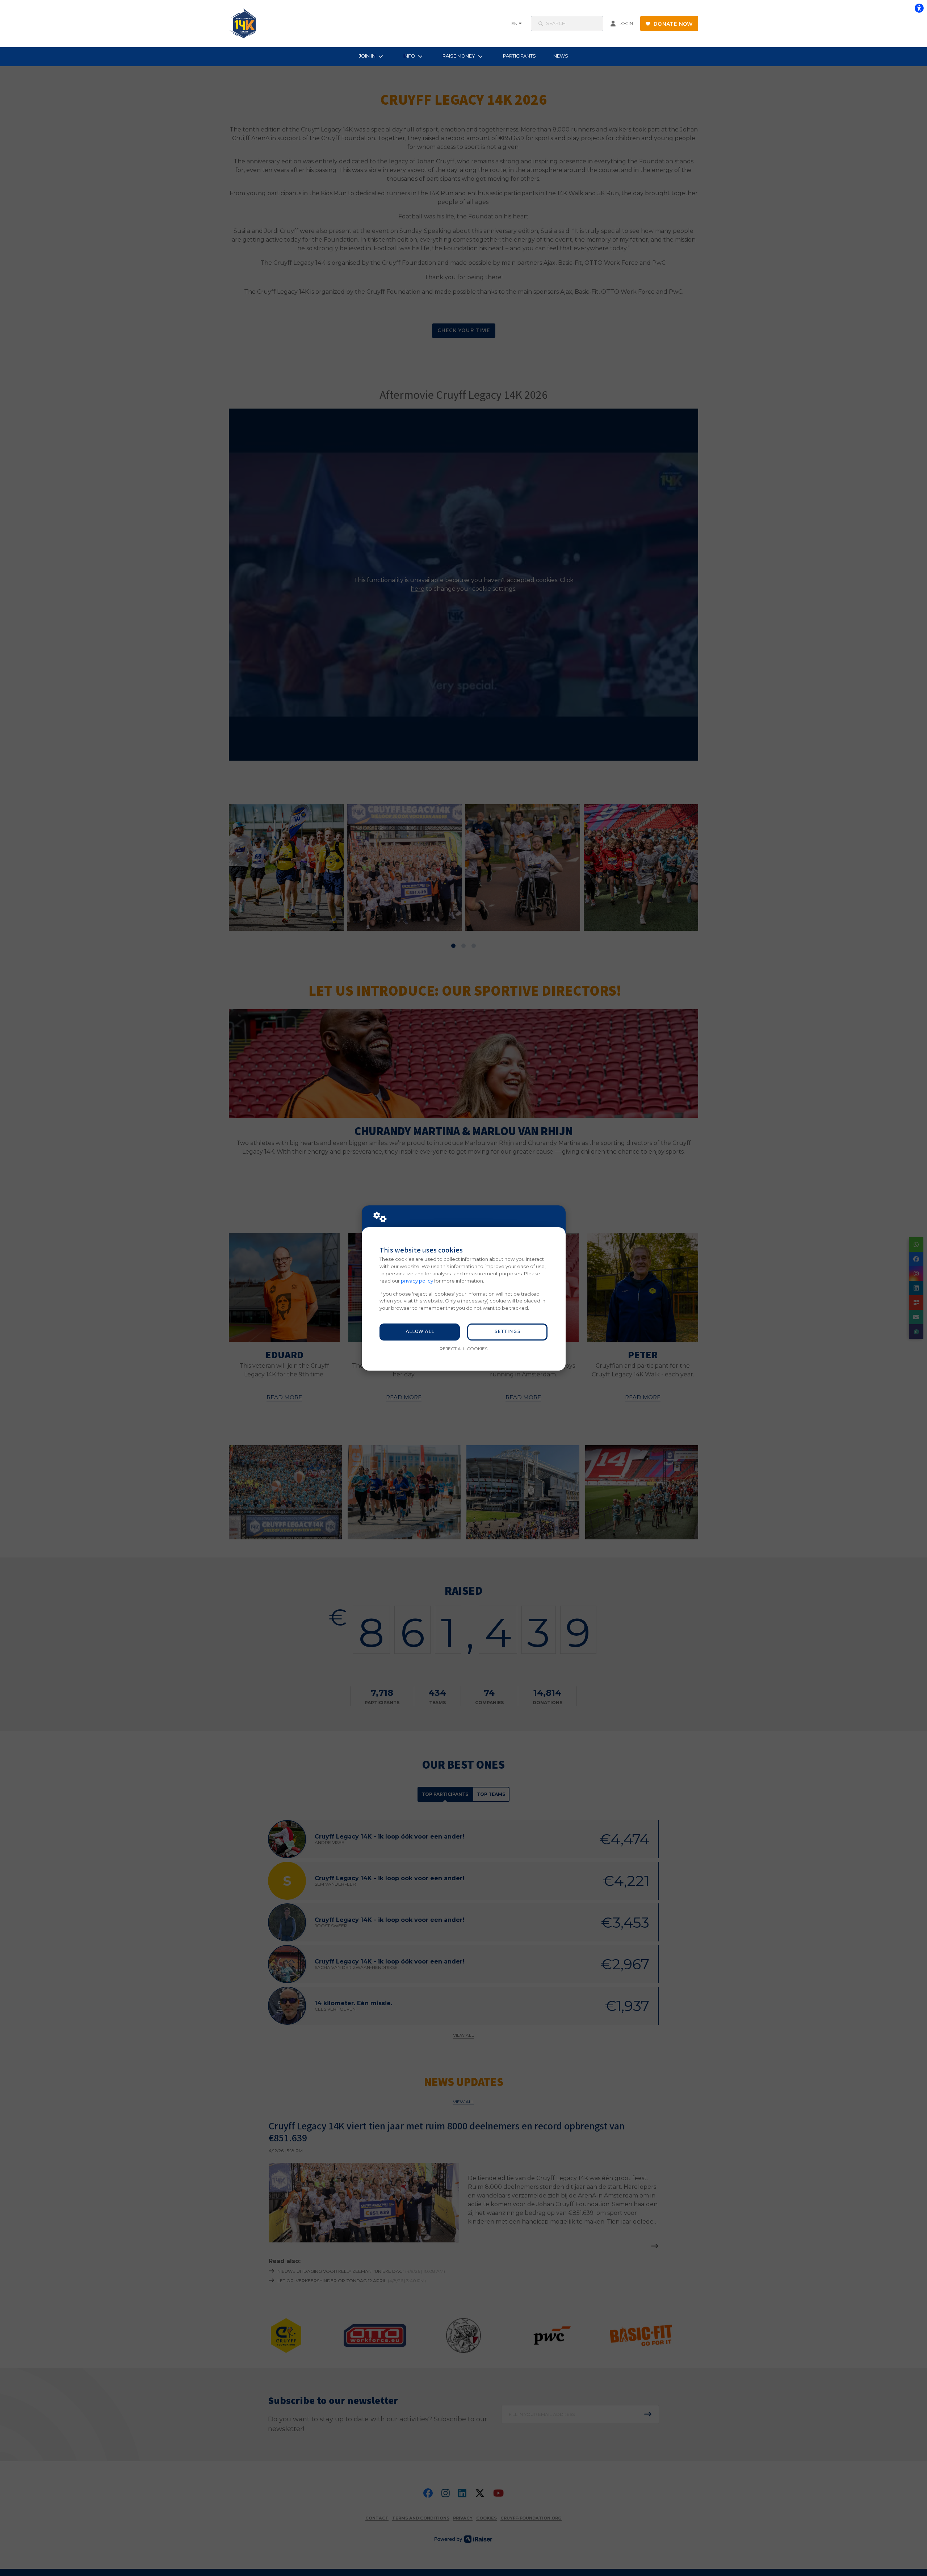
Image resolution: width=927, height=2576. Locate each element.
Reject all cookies (463, 1349)
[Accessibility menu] (919, 8)
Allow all (420, 1332)
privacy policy (417, 1281)
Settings (507, 1332)
